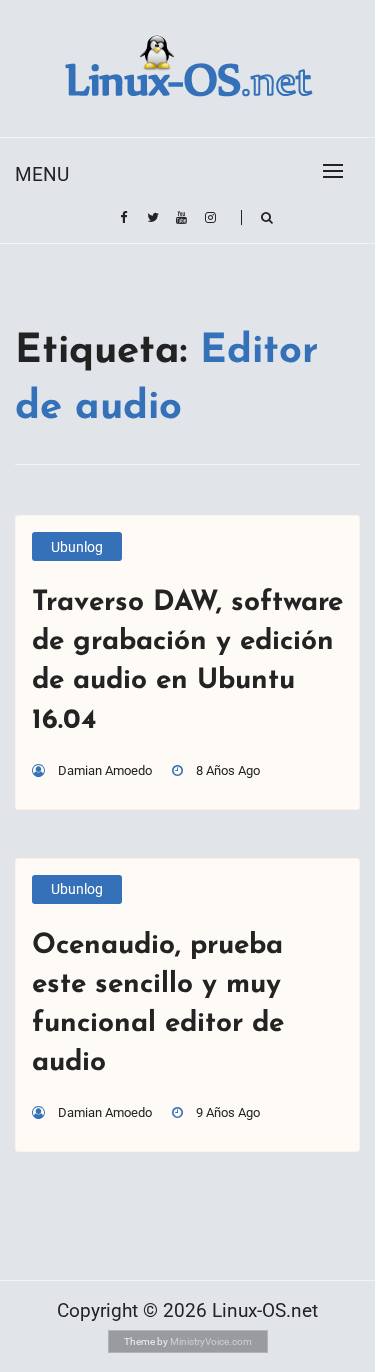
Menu (42, 174)
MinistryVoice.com (211, 1341)
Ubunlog (77, 547)
